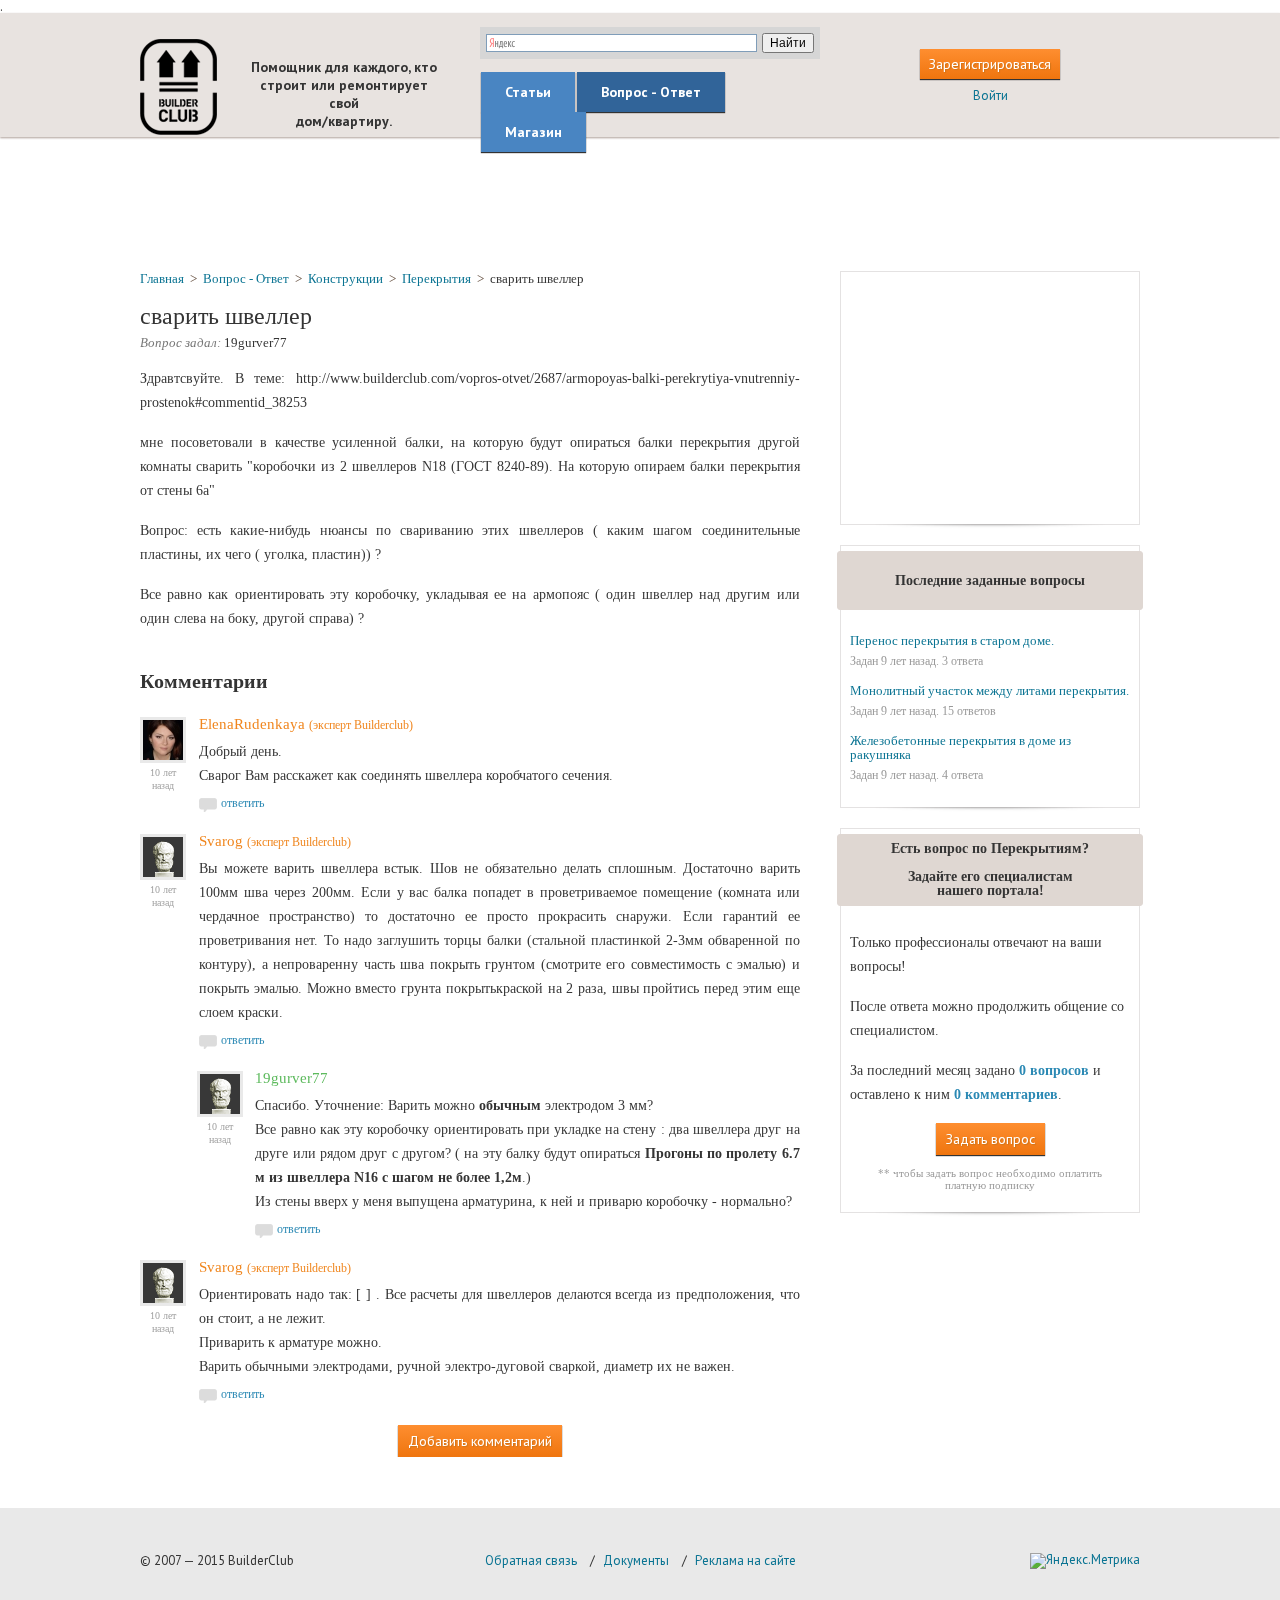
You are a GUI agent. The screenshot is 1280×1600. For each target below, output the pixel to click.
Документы (636, 1560)
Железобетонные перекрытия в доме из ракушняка (960, 747)
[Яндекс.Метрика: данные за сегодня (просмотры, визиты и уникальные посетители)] (1085, 1561)
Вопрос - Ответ (651, 92)
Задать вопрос (990, 1139)
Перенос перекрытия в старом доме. (952, 640)
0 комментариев (1006, 1094)
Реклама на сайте (745, 1560)
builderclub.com (178, 87)
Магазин (533, 132)
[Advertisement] (640, 203)
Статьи (528, 92)
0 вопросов (1054, 1070)
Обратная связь (531, 1560)
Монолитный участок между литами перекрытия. (989, 690)
